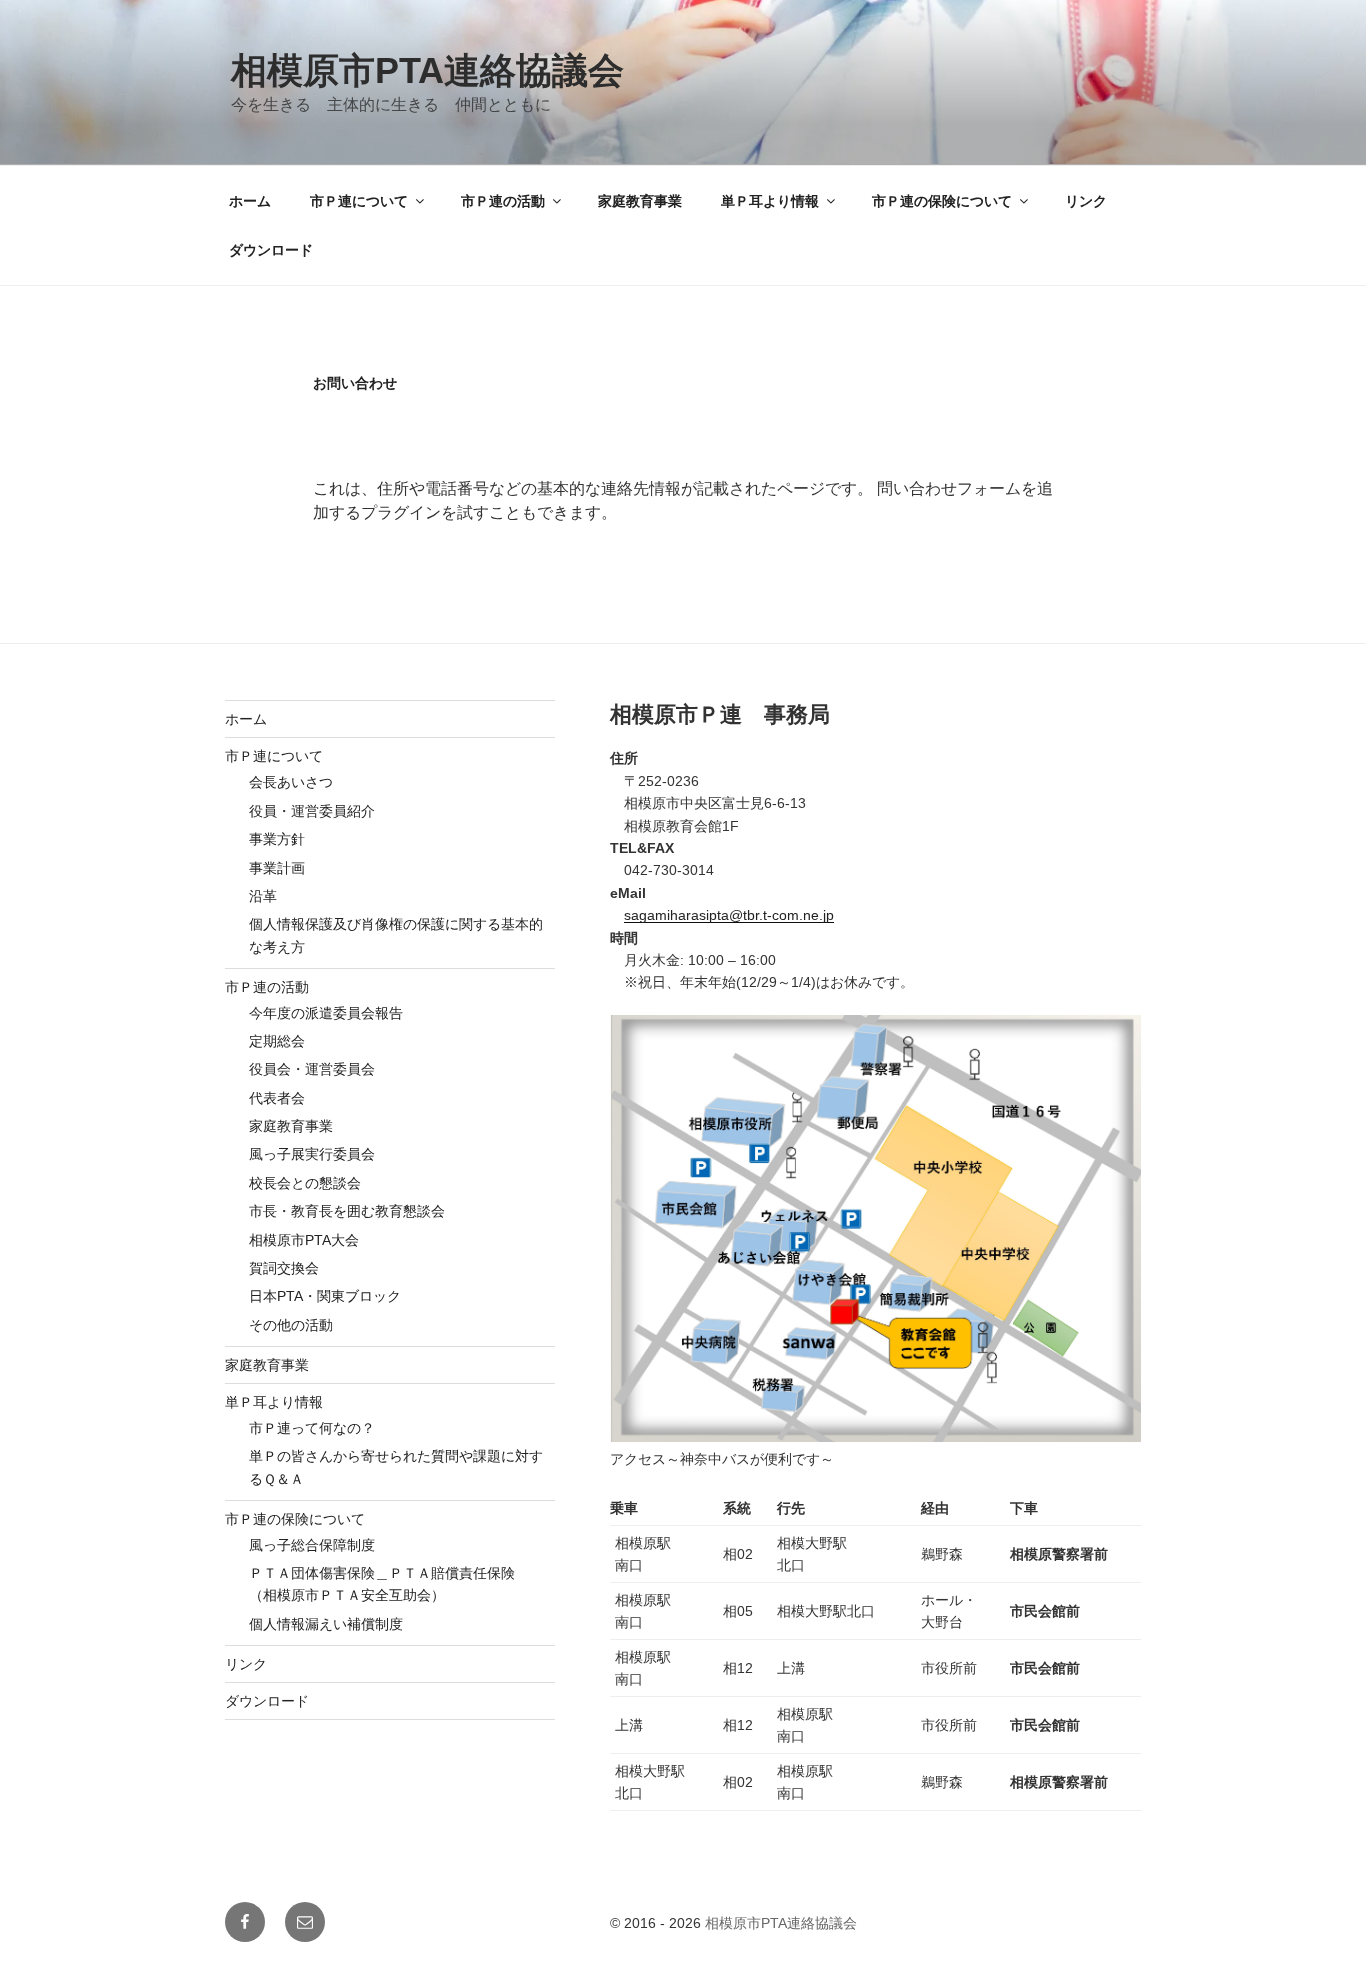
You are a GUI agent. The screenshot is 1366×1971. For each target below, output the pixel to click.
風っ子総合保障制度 (312, 1545)
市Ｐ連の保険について (942, 201)
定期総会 (277, 1041)
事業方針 (277, 839)
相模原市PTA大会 (304, 1240)
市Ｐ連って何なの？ (312, 1428)
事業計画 (277, 868)
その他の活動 (291, 1325)
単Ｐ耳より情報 (770, 201)
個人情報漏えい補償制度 (326, 1624)
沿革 (263, 896)
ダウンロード (271, 250)
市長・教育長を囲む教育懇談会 (347, 1211)
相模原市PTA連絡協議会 (427, 70)
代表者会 (277, 1098)
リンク (1086, 201)
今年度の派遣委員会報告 (326, 1013)
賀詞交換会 (284, 1268)
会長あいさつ (291, 782)
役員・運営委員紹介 (312, 811)
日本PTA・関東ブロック (325, 1296)
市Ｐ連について (359, 201)
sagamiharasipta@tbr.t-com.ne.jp (729, 915)
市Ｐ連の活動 (503, 201)
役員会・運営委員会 (312, 1069)
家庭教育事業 (640, 201)
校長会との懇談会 (305, 1183)
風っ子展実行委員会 (312, 1154)
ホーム (250, 201)
